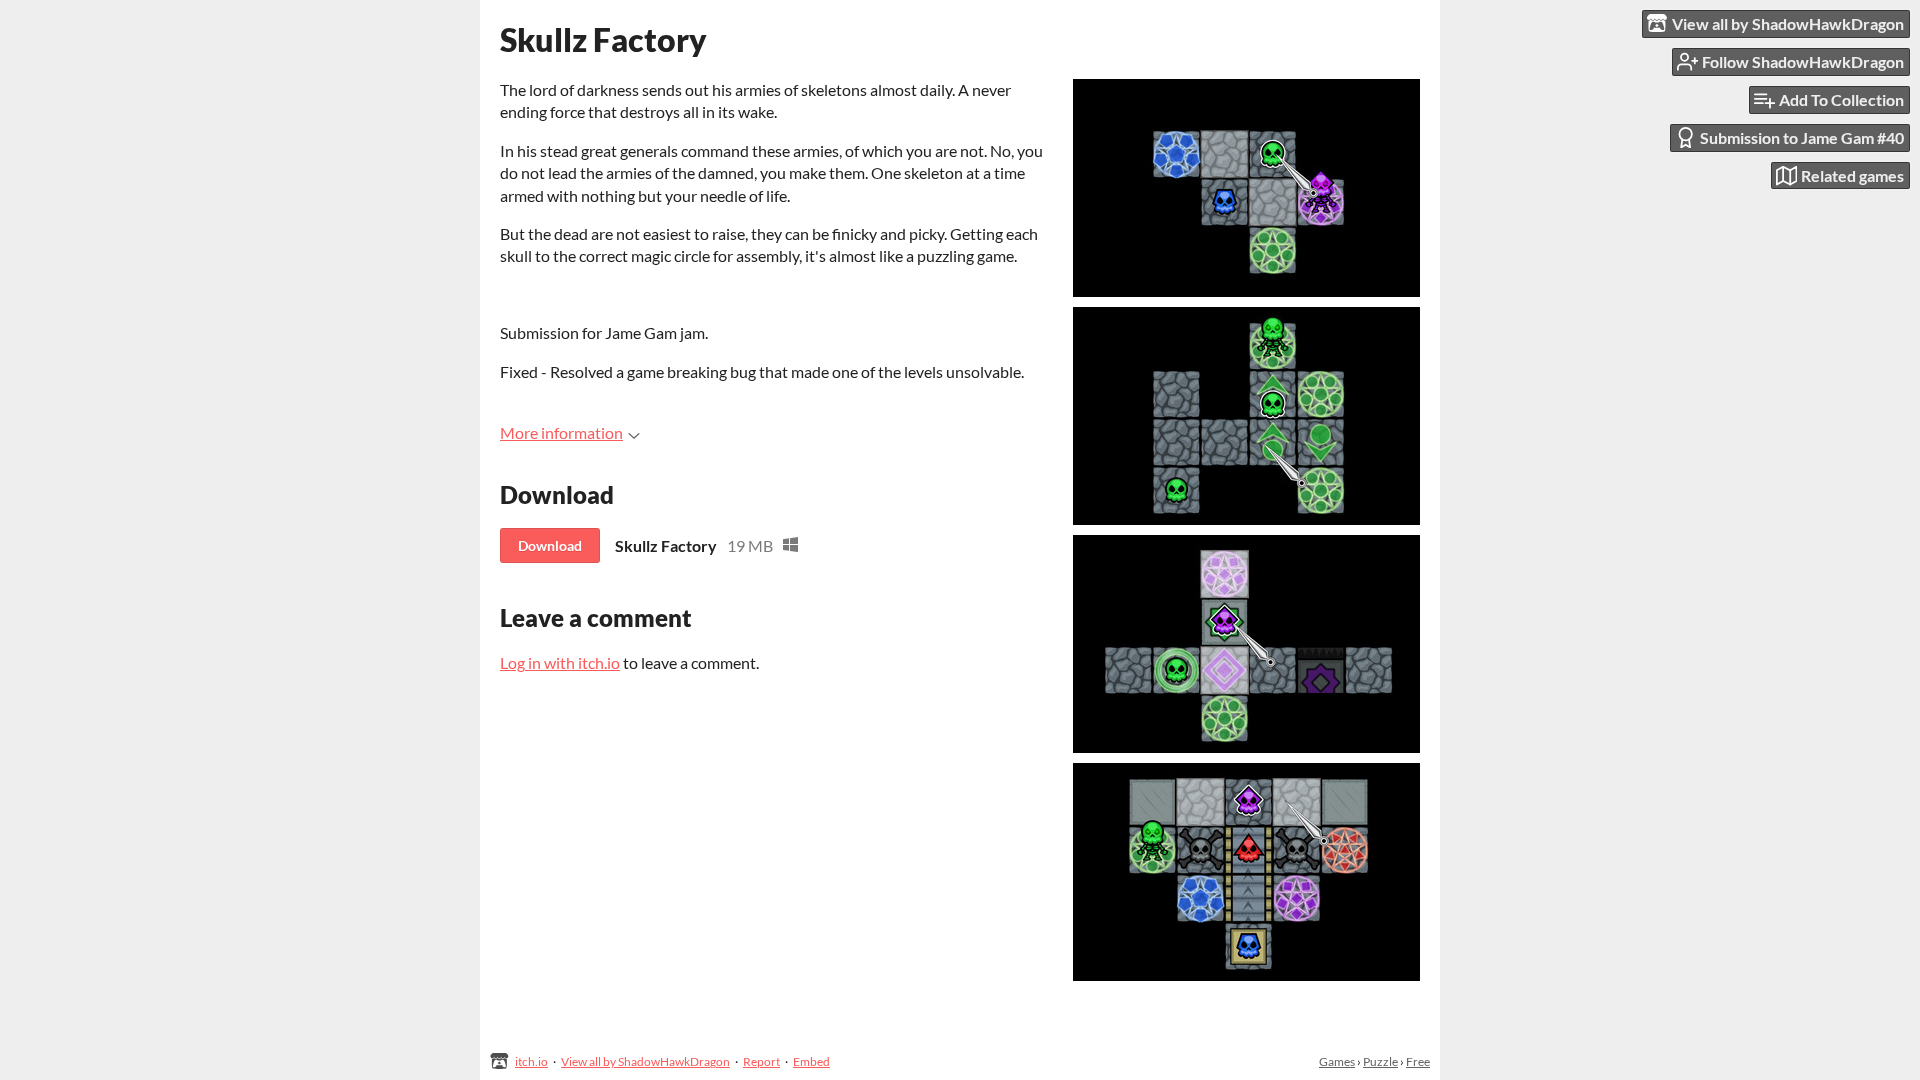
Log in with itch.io (560, 662)
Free (1418, 1061)
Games (1337, 1061)
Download (550, 545)
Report (761, 1061)
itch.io (531, 1061)
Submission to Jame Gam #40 (1802, 137)
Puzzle (1380, 1061)
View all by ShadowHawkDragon (645, 1061)
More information (561, 432)
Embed (811, 1061)
